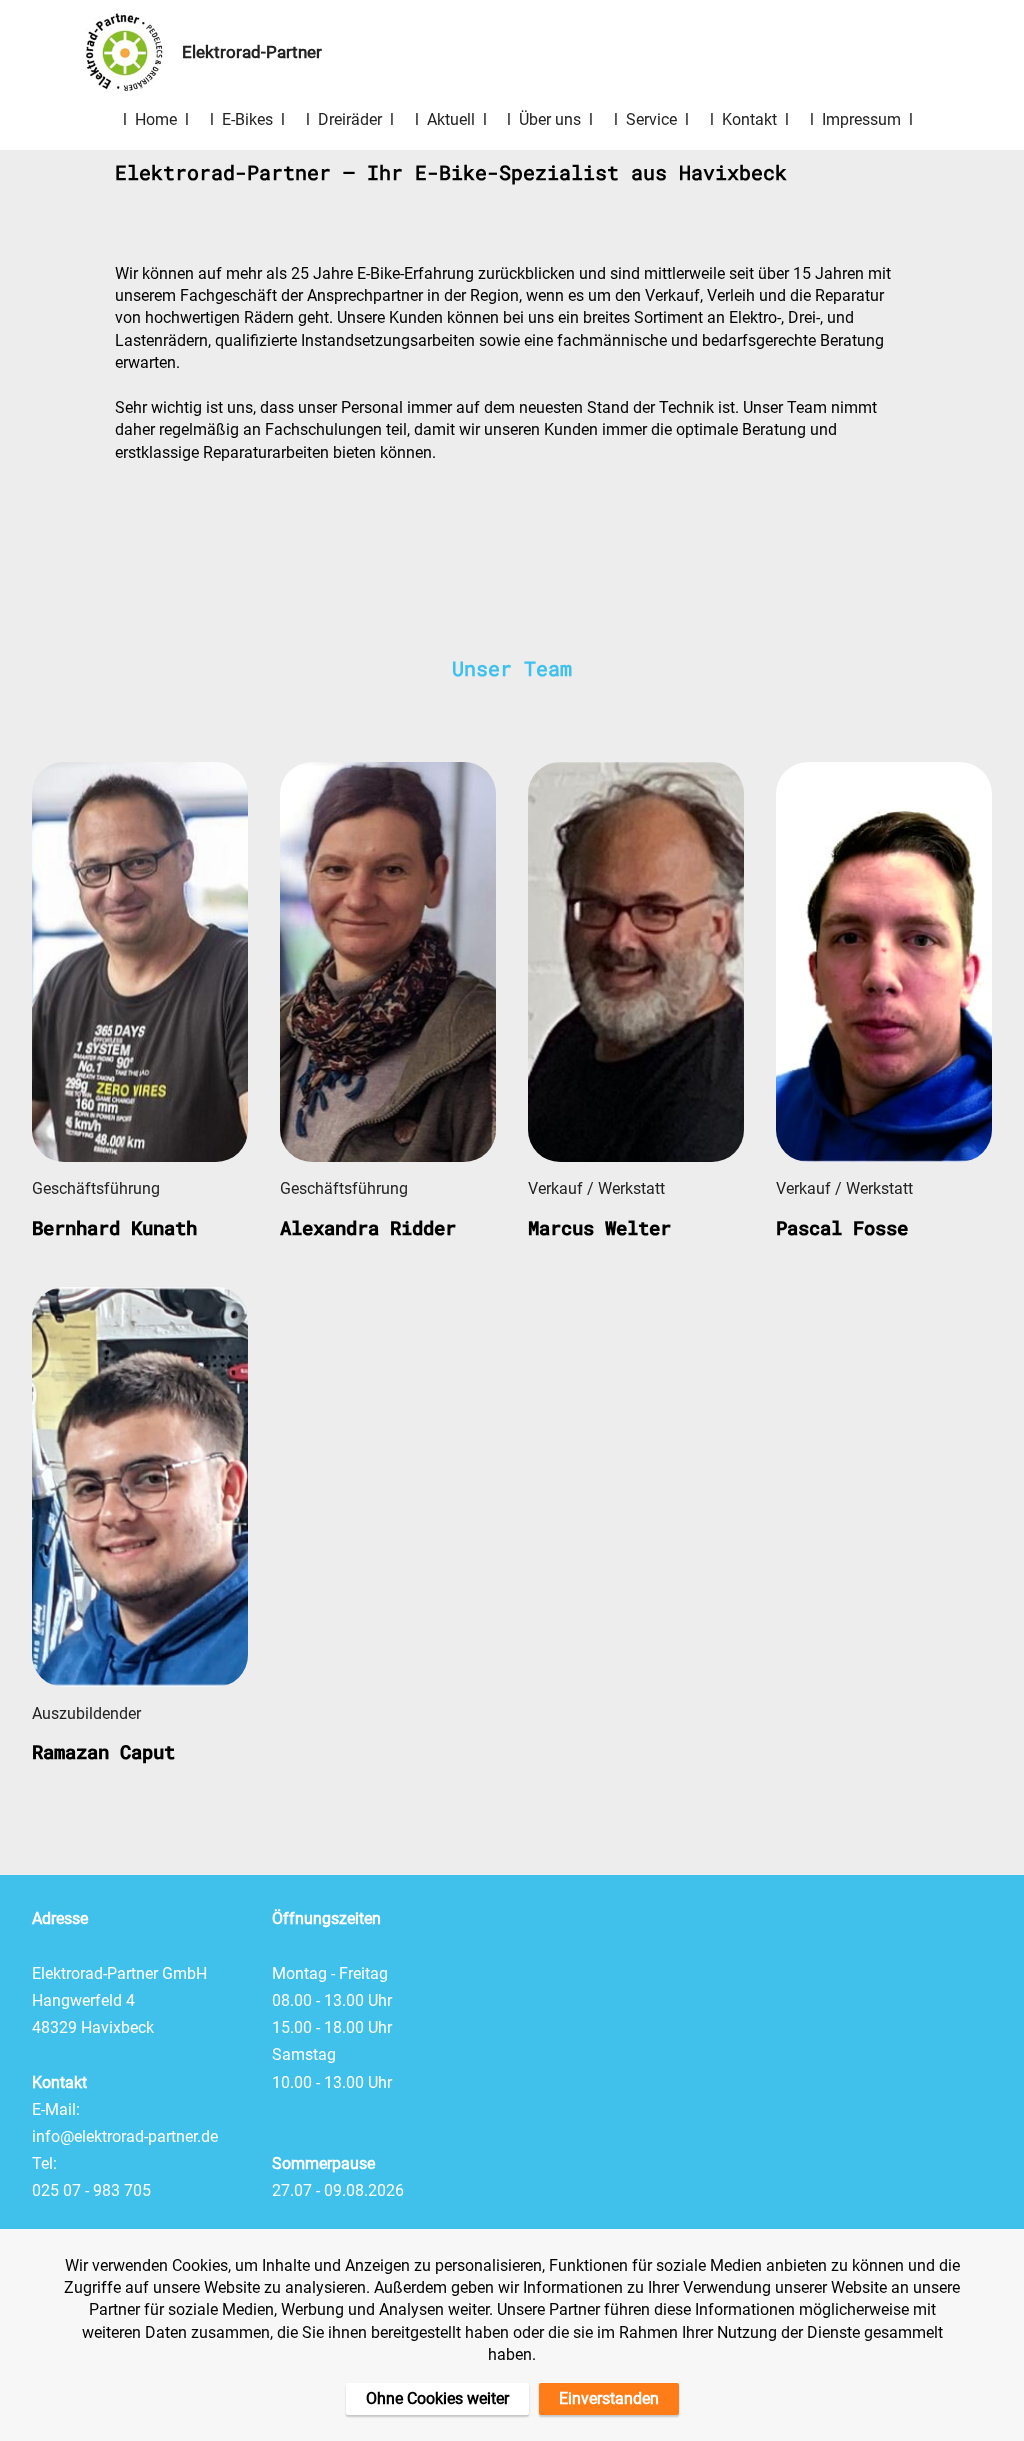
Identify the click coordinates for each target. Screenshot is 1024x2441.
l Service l (651, 119)
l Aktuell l (451, 119)
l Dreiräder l (350, 119)
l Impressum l (861, 119)
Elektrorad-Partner (264, 52)
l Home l (156, 119)
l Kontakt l (749, 119)
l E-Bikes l (247, 119)
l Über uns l (550, 119)
